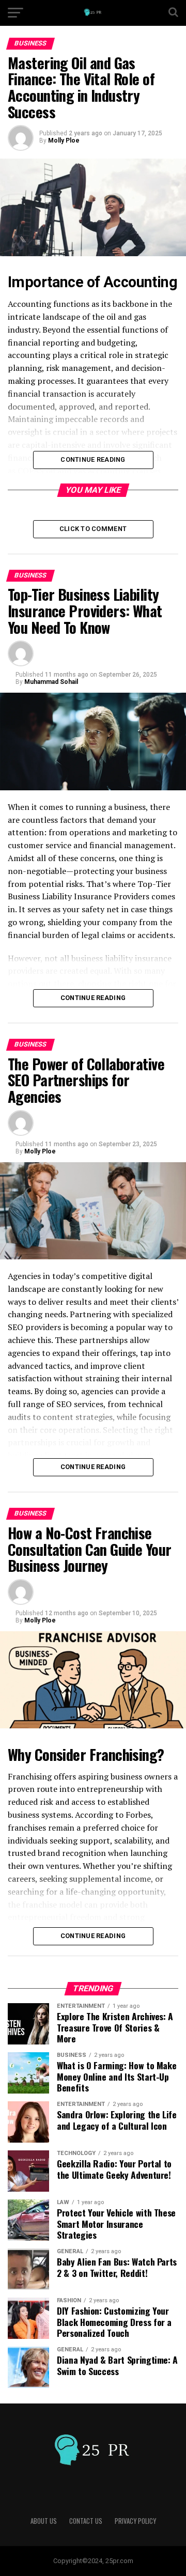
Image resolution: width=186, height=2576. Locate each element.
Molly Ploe (64, 140)
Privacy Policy (135, 2521)
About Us (44, 2521)
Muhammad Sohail (51, 682)
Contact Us (86, 2521)
